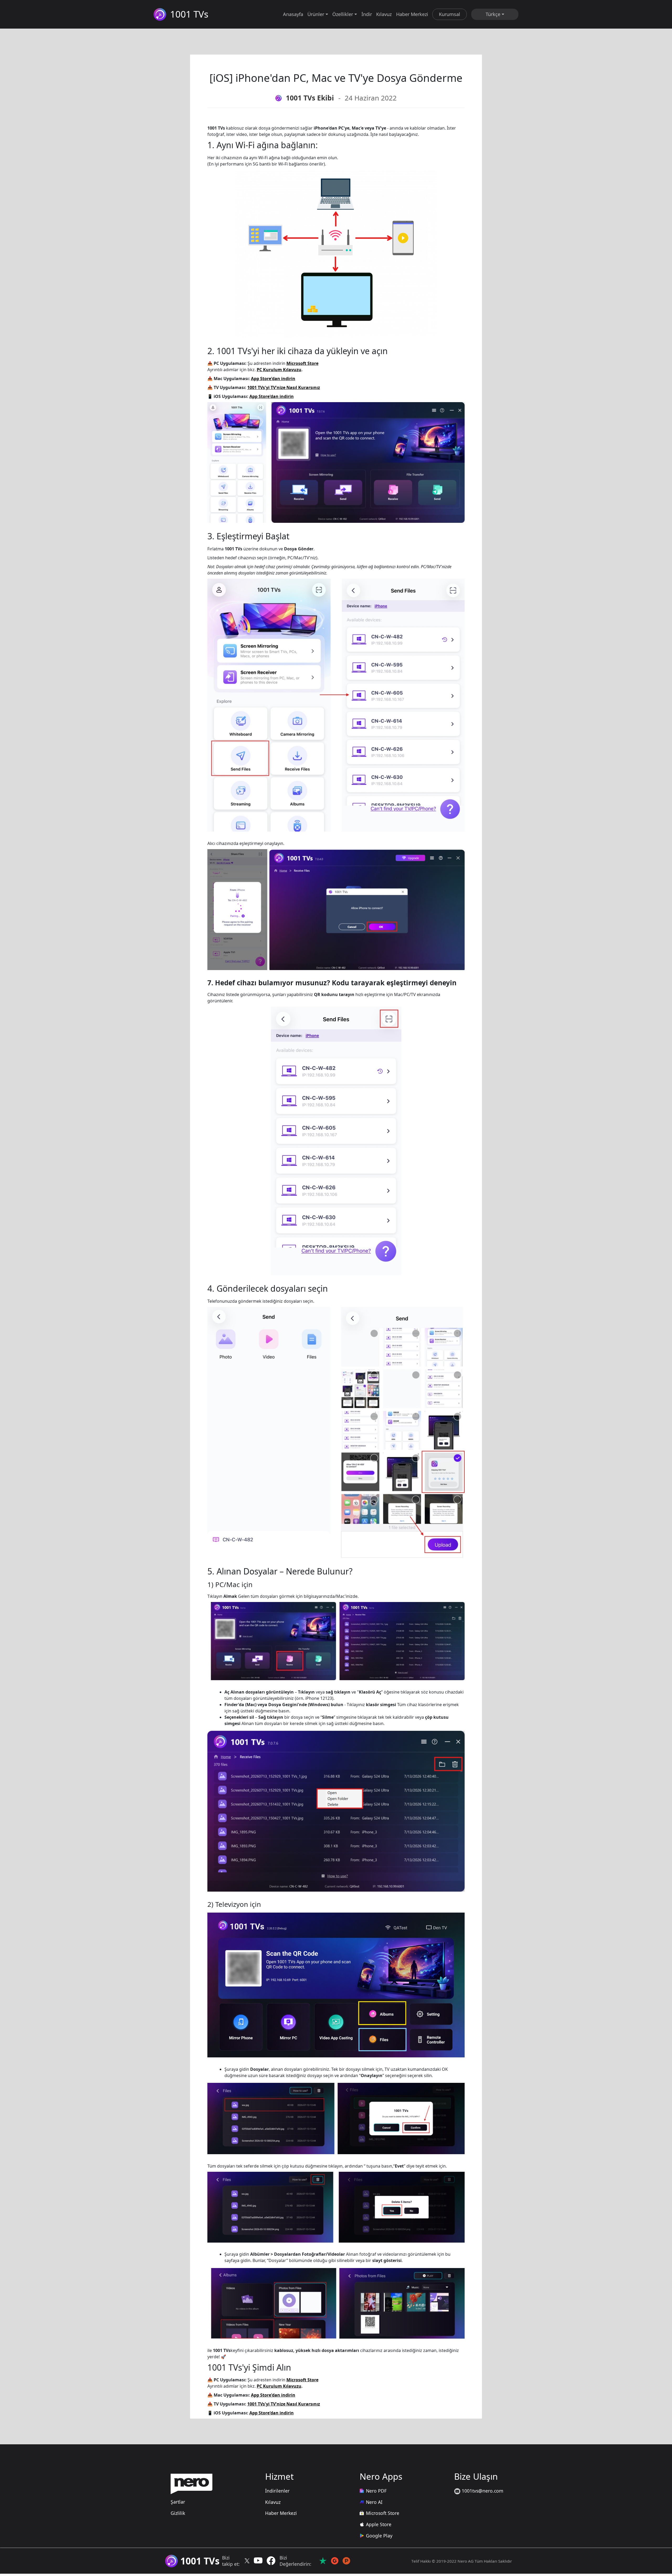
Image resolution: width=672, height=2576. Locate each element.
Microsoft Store (302, 363)
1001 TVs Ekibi (310, 98)
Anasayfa (293, 14)
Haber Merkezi (412, 14)
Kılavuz (384, 14)
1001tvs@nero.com (482, 2491)
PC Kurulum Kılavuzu (279, 370)
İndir (367, 14)
